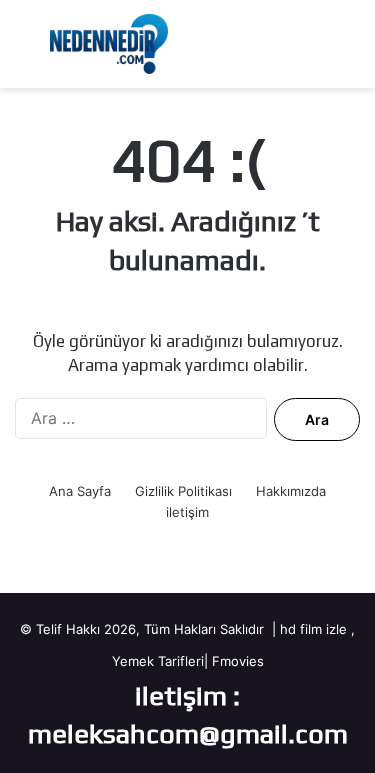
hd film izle (313, 629)
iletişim (187, 512)
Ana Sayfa (80, 491)
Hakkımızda (291, 491)
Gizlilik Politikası (183, 491)
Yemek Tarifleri (158, 661)
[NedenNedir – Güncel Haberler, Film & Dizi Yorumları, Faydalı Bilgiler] (109, 44)
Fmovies (238, 661)
